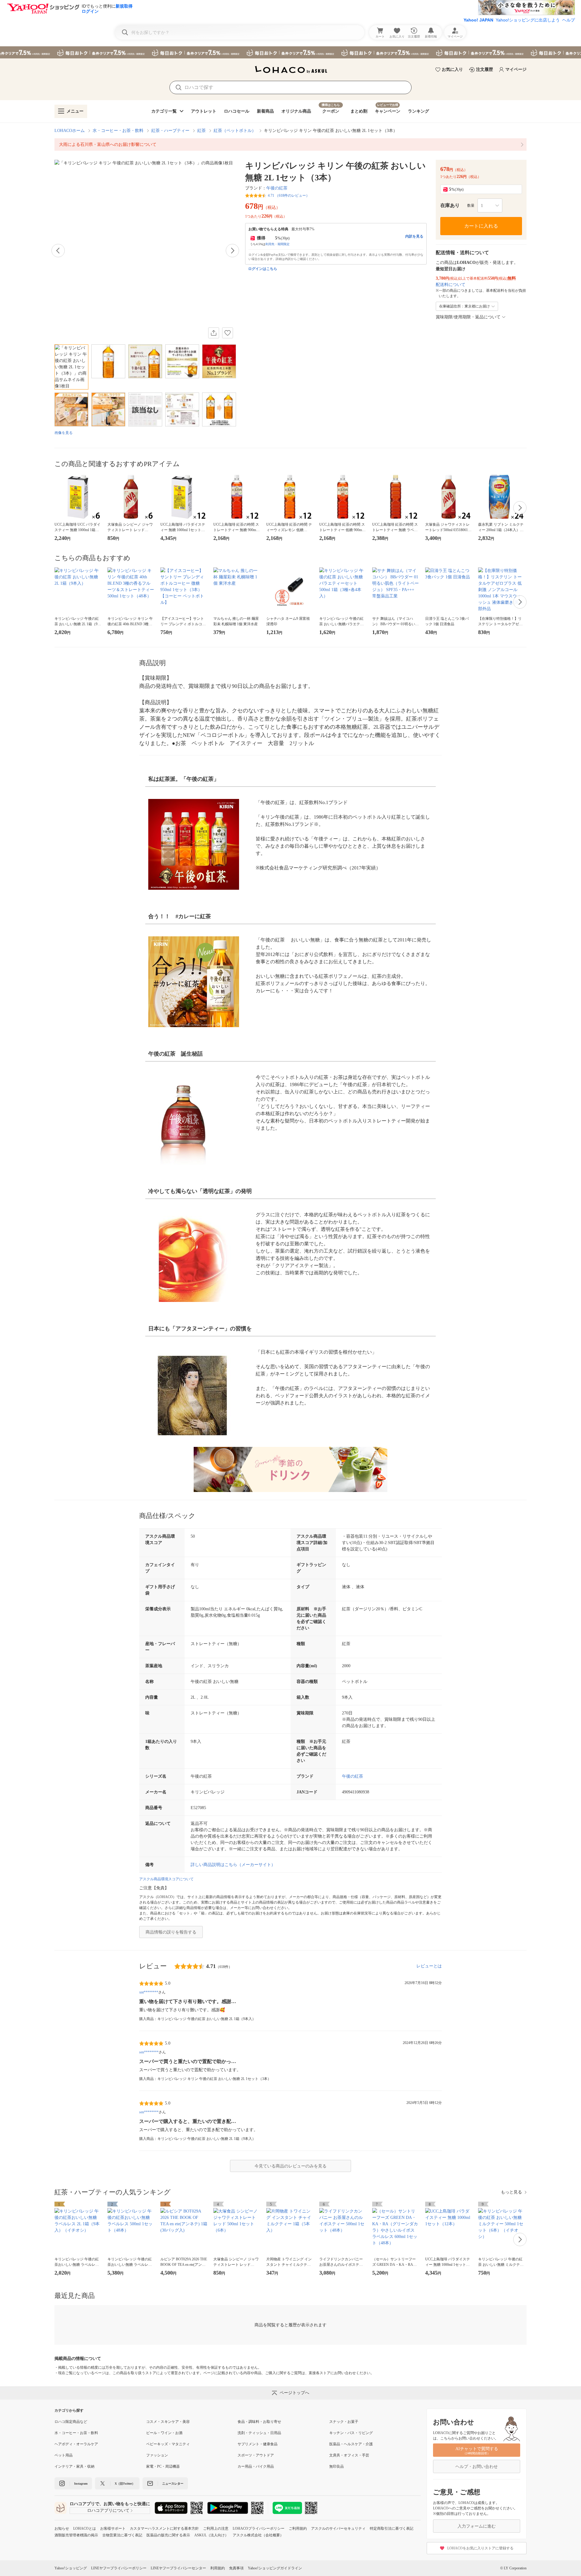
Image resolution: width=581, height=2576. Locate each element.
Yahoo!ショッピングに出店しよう (528, 20)
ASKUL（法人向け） (211, 2535)
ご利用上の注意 (216, 2528)
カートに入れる (481, 226)
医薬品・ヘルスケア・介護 (351, 2444)
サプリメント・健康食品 (258, 2444)
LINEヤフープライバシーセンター (178, 2568)
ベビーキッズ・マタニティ (168, 2444)
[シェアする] (214, 333)
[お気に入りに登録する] (228, 333)
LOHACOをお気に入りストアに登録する (480, 2548)
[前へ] (58, 251)
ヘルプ (569, 20)
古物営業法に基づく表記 (122, 2535)
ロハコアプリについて (108, 2510)
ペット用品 (64, 2455)
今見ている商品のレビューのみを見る (290, 2166)
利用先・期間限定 (277, 244)
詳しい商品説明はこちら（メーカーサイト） (233, 1865)
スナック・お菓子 (344, 2422)
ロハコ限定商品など (71, 2422)
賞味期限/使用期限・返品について (468, 317)
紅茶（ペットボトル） (235, 131)
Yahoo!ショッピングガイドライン (275, 2568)
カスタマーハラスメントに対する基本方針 (164, 2528)
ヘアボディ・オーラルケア (76, 2444)
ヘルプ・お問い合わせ (477, 2467)
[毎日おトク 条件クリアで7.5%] (290, 52)
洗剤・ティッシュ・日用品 (259, 2433)
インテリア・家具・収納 (74, 2466)
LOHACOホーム (70, 131)
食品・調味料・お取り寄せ (259, 2422)
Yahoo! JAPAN (478, 20)
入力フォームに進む (477, 2526)
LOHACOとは (85, 2528)
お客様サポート (113, 2528)
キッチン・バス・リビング (351, 2433)
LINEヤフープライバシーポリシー (119, 2568)
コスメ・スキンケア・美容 (168, 2422)
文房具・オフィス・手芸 (349, 2455)
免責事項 (236, 2568)
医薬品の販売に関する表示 (168, 2535)
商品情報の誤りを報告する (171, 1932)
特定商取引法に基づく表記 (392, 2528)
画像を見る (64, 433)
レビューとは (429, 1966)
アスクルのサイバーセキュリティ (338, 2528)
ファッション (157, 2455)
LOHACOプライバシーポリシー (259, 2528)
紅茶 (202, 131)
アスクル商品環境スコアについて (166, 1879)
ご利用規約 (298, 2528)
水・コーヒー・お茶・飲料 (118, 131)
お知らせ (62, 2528)
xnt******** (149, 1992)
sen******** (149, 2052)
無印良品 (336, 2466)
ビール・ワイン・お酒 (164, 2433)
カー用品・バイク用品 (256, 2466)
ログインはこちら (263, 269)
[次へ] (232, 251)
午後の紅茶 (277, 188)
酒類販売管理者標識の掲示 (76, 2535)
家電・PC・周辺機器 (163, 2466)
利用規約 (218, 2568)
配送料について (451, 285)
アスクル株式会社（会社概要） (258, 2535)
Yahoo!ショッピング (71, 2568)
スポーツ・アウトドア (256, 2455)
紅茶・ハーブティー (170, 131)
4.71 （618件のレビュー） (289, 195)
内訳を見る (414, 236)
